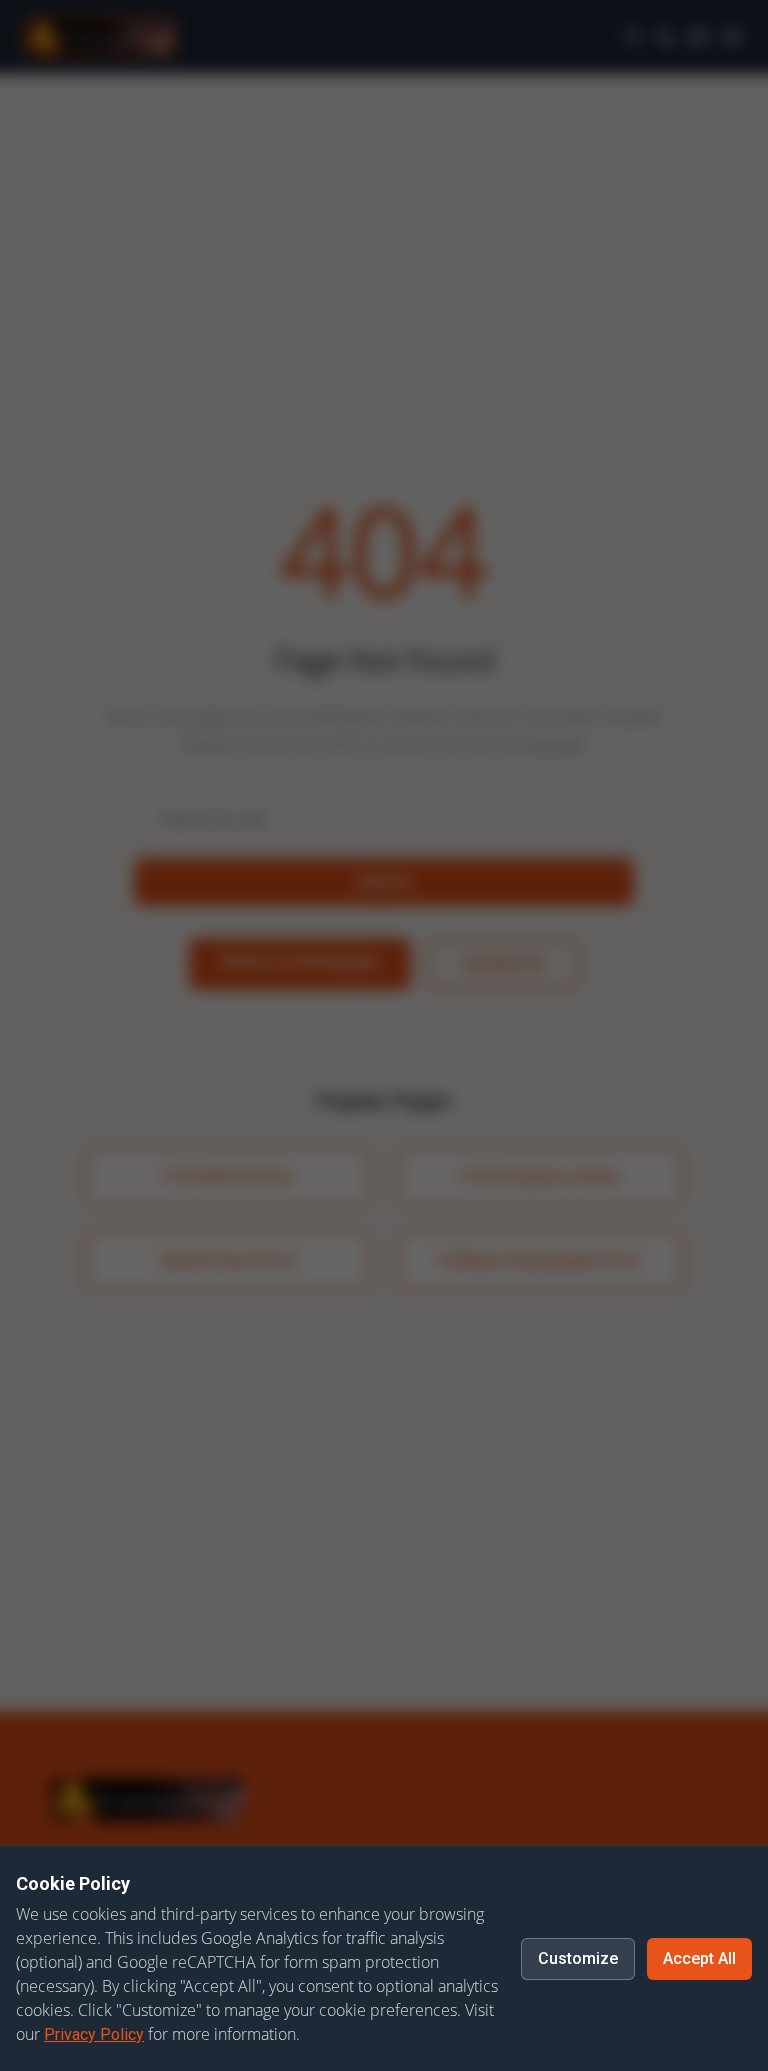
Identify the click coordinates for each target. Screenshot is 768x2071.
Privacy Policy (94, 2034)
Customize (578, 1958)
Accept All (699, 1958)
